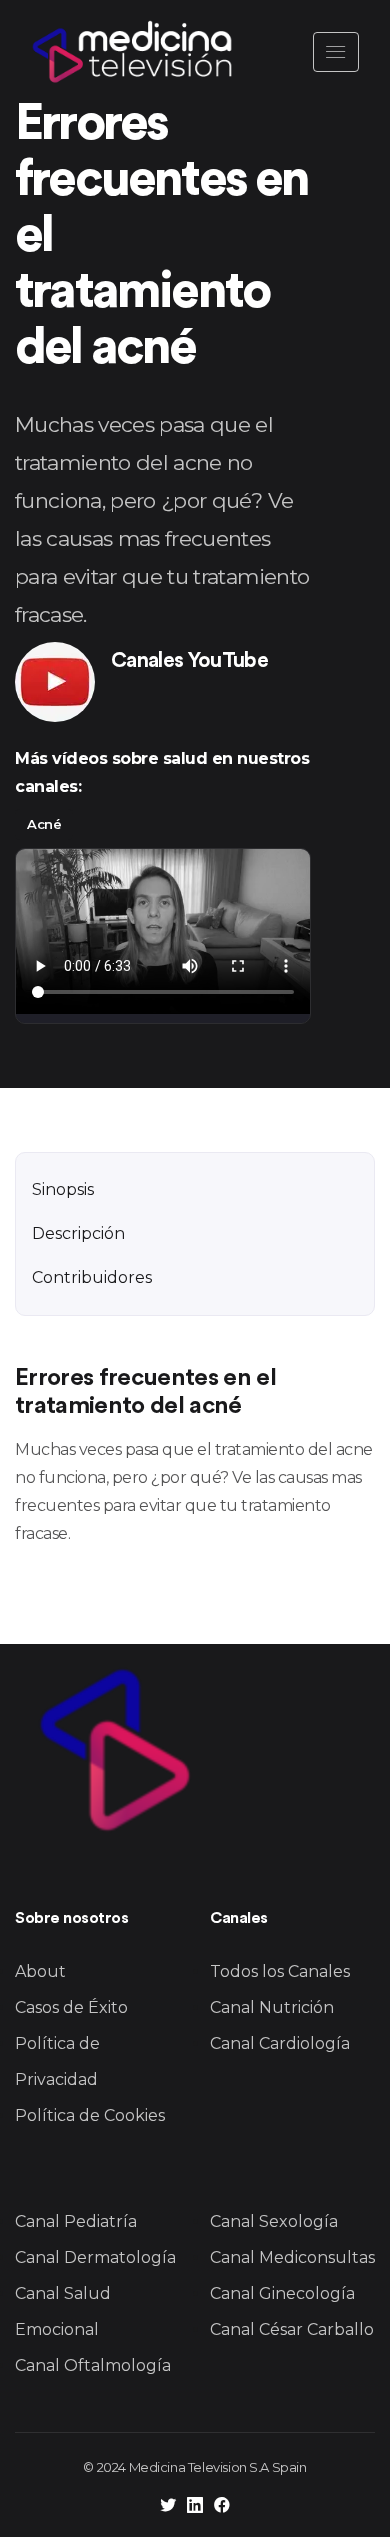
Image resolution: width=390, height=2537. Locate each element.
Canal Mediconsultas (292, 2257)
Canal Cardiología (280, 2043)
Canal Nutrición (272, 2007)
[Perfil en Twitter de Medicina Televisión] (168, 2507)
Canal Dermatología (95, 2257)
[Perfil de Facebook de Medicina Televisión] (222, 2507)
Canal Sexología (274, 2221)
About (40, 1971)
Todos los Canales (280, 1971)
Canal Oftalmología (93, 2365)
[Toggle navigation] (336, 52)
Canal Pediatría (76, 2221)
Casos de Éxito (71, 2007)
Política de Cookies (90, 2115)
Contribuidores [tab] (92, 1277)
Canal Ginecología (282, 2293)
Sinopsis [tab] (63, 1189)
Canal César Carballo (292, 2329)
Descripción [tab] (78, 1233)
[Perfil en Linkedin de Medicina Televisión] (195, 2507)
